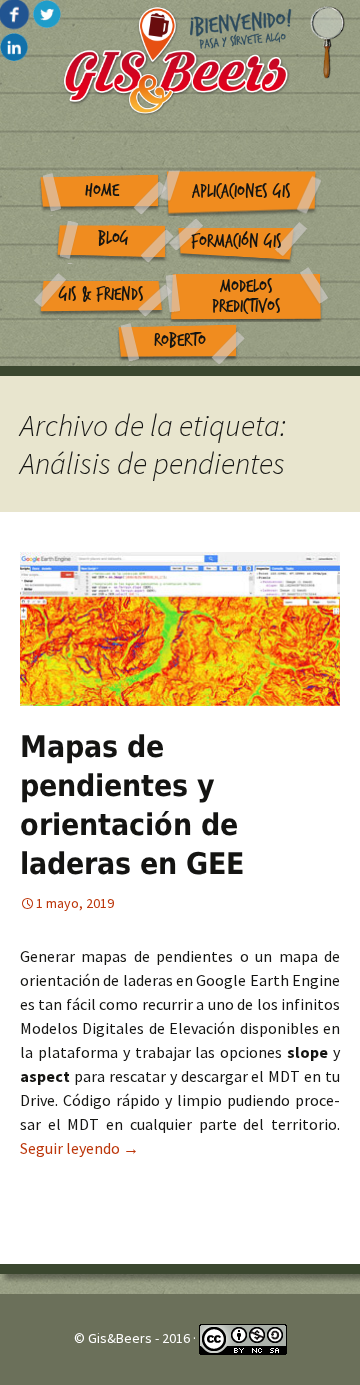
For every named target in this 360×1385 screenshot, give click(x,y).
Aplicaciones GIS (241, 191)
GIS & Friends (101, 294)
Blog (113, 238)
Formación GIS (236, 241)
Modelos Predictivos (246, 297)
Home (102, 190)
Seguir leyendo (79, 1148)
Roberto (180, 340)
